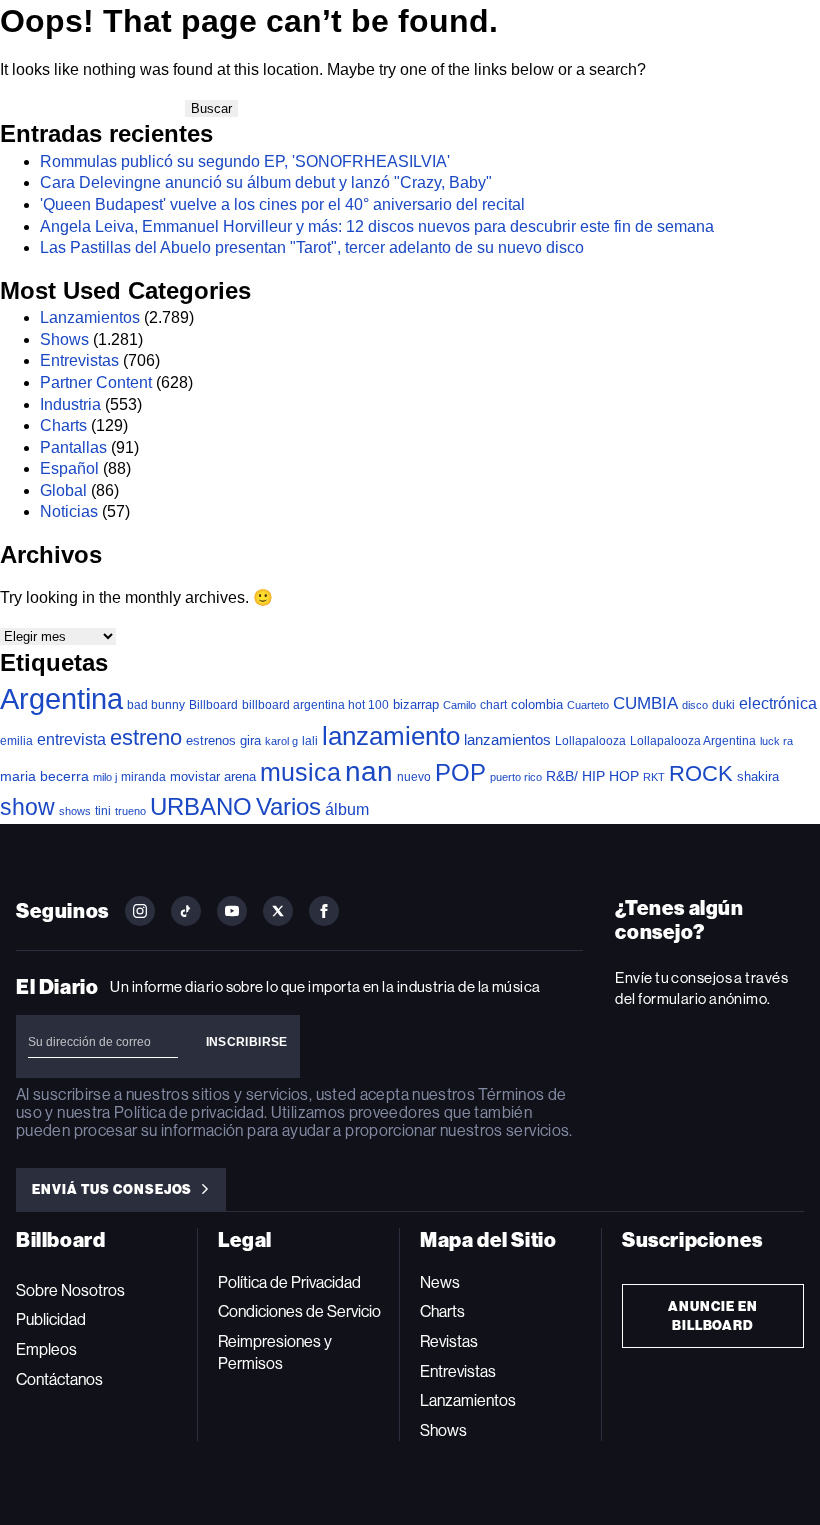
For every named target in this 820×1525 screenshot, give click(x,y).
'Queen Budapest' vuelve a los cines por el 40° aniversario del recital (282, 204)
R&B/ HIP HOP (592, 776)
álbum (347, 809)
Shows (64, 339)
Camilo (459, 705)
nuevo (414, 777)
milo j (105, 777)
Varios (288, 806)
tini (103, 810)
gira (250, 740)
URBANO (201, 806)
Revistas (449, 1341)
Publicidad (51, 1319)
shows (75, 811)
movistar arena (213, 776)
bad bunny (156, 705)
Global (63, 490)
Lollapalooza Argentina (693, 740)
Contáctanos (59, 1379)
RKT (654, 777)
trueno (130, 811)
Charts (63, 425)
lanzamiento (391, 736)
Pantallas (73, 447)
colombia (537, 704)
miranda (143, 777)
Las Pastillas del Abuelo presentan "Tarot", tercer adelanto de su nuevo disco (312, 247)
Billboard (213, 704)
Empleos (46, 1349)
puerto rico (516, 777)
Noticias (69, 511)
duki (723, 705)
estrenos (211, 740)
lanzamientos (507, 739)
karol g (281, 741)
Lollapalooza (590, 741)
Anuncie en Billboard (713, 1316)
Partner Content (96, 382)
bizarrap (416, 704)
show (27, 807)
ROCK (701, 773)
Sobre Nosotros (70, 1290)
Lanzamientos (90, 317)
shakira (758, 776)
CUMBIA (645, 703)
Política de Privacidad (289, 1282)
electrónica (778, 703)
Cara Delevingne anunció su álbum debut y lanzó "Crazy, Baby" (266, 182)
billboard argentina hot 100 (315, 705)
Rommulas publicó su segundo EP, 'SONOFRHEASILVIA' (245, 161)
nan (369, 771)
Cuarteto (588, 705)
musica (300, 772)
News (440, 1282)
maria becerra (44, 776)
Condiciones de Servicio (299, 1311)
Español (69, 468)
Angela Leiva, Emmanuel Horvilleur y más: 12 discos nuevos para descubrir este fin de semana (377, 226)
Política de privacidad (189, 1112)
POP (460, 772)
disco (695, 705)
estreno (146, 737)
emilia (16, 741)
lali (310, 741)
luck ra (776, 741)
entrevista (71, 739)
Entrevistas (79, 360)
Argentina (61, 698)
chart (493, 704)
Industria (70, 404)
